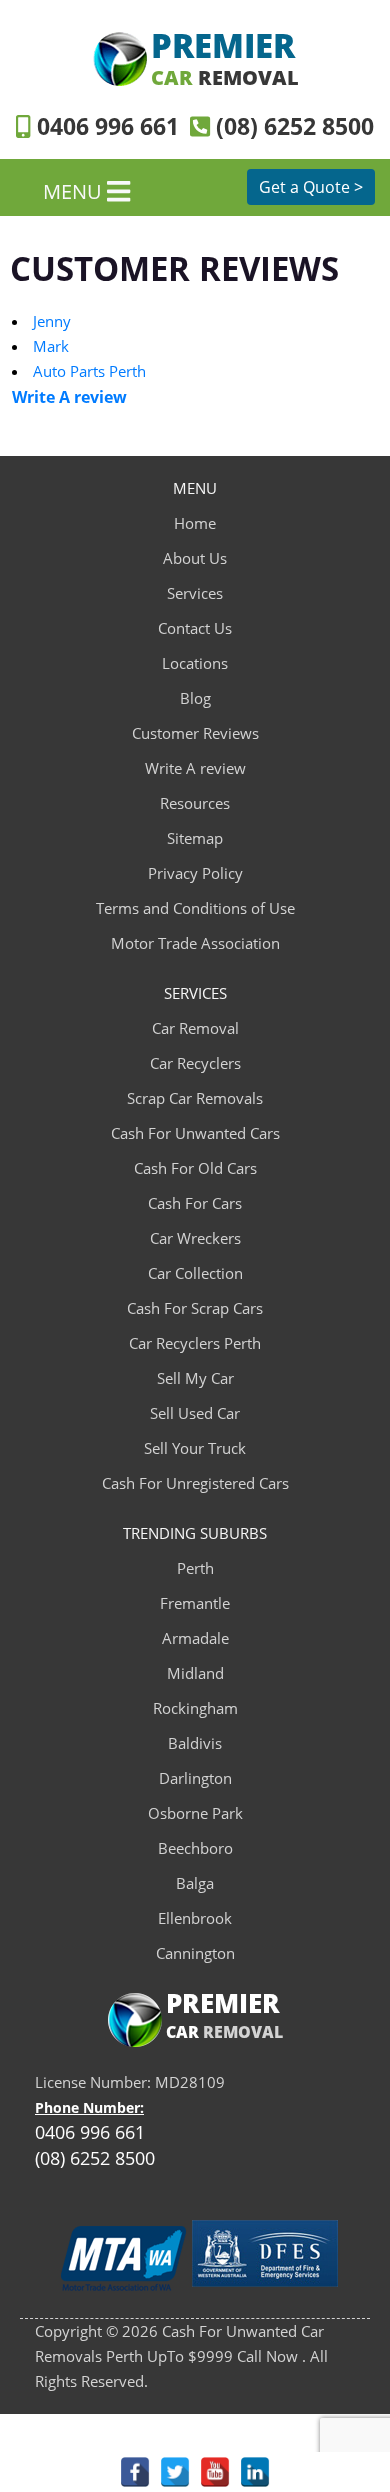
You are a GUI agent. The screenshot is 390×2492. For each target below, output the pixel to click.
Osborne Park (195, 1813)
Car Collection (195, 1273)
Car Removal (195, 1028)
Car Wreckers (195, 1238)
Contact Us (195, 628)
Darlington (195, 1778)
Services (195, 593)
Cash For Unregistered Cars (195, 1483)
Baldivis (195, 1743)
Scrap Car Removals (195, 1098)
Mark (51, 346)
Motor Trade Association (195, 943)
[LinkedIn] (255, 2472)
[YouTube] (215, 2472)
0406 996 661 (104, 126)
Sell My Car (195, 1378)
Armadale (195, 1638)
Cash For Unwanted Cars (195, 1133)
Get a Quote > (311, 187)
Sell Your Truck (195, 1448)
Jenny (52, 321)
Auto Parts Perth (89, 371)
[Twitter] (175, 2472)
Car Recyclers (195, 1063)
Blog (195, 698)
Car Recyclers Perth (195, 1343)
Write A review (195, 768)
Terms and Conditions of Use (195, 908)
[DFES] (265, 2259)
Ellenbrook (195, 1918)
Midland (195, 1673)
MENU (75, 190)
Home (195, 523)
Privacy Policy (195, 873)
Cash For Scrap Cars (195, 1308)
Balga (195, 1883)
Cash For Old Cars (195, 1168)
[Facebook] (135, 2472)
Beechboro (195, 1848)
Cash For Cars (195, 1203)
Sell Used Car (195, 1413)
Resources (195, 803)
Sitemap (195, 838)
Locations (195, 663)
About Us (195, 558)
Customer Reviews (195, 733)
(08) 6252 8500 (292, 126)
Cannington (195, 1953)
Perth (195, 1568)
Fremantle (195, 1603)
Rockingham (195, 1708)
